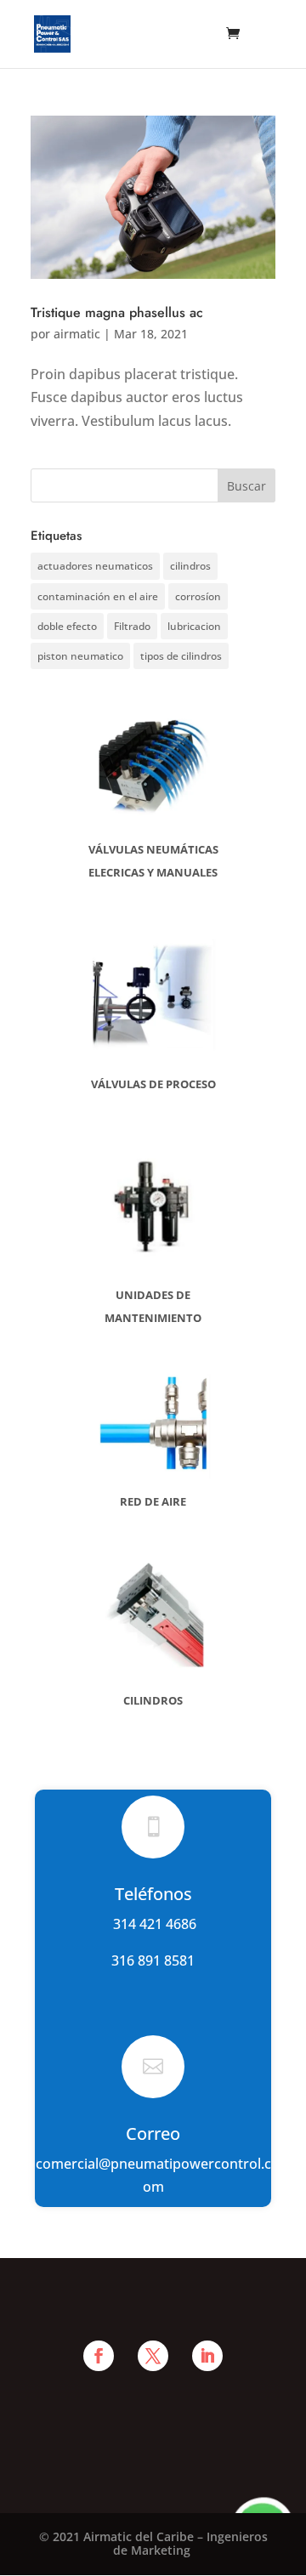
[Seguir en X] (153, 2356)
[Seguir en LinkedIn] (207, 2356)
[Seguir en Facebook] (99, 2356)
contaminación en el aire (98, 596)
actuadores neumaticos (95, 566)
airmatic (77, 334)
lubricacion (194, 626)
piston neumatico (80, 656)
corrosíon (198, 596)
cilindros (190, 566)
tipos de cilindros (181, 656)
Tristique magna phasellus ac (117, 312)
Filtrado (132, 626)
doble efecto (67, 626)
